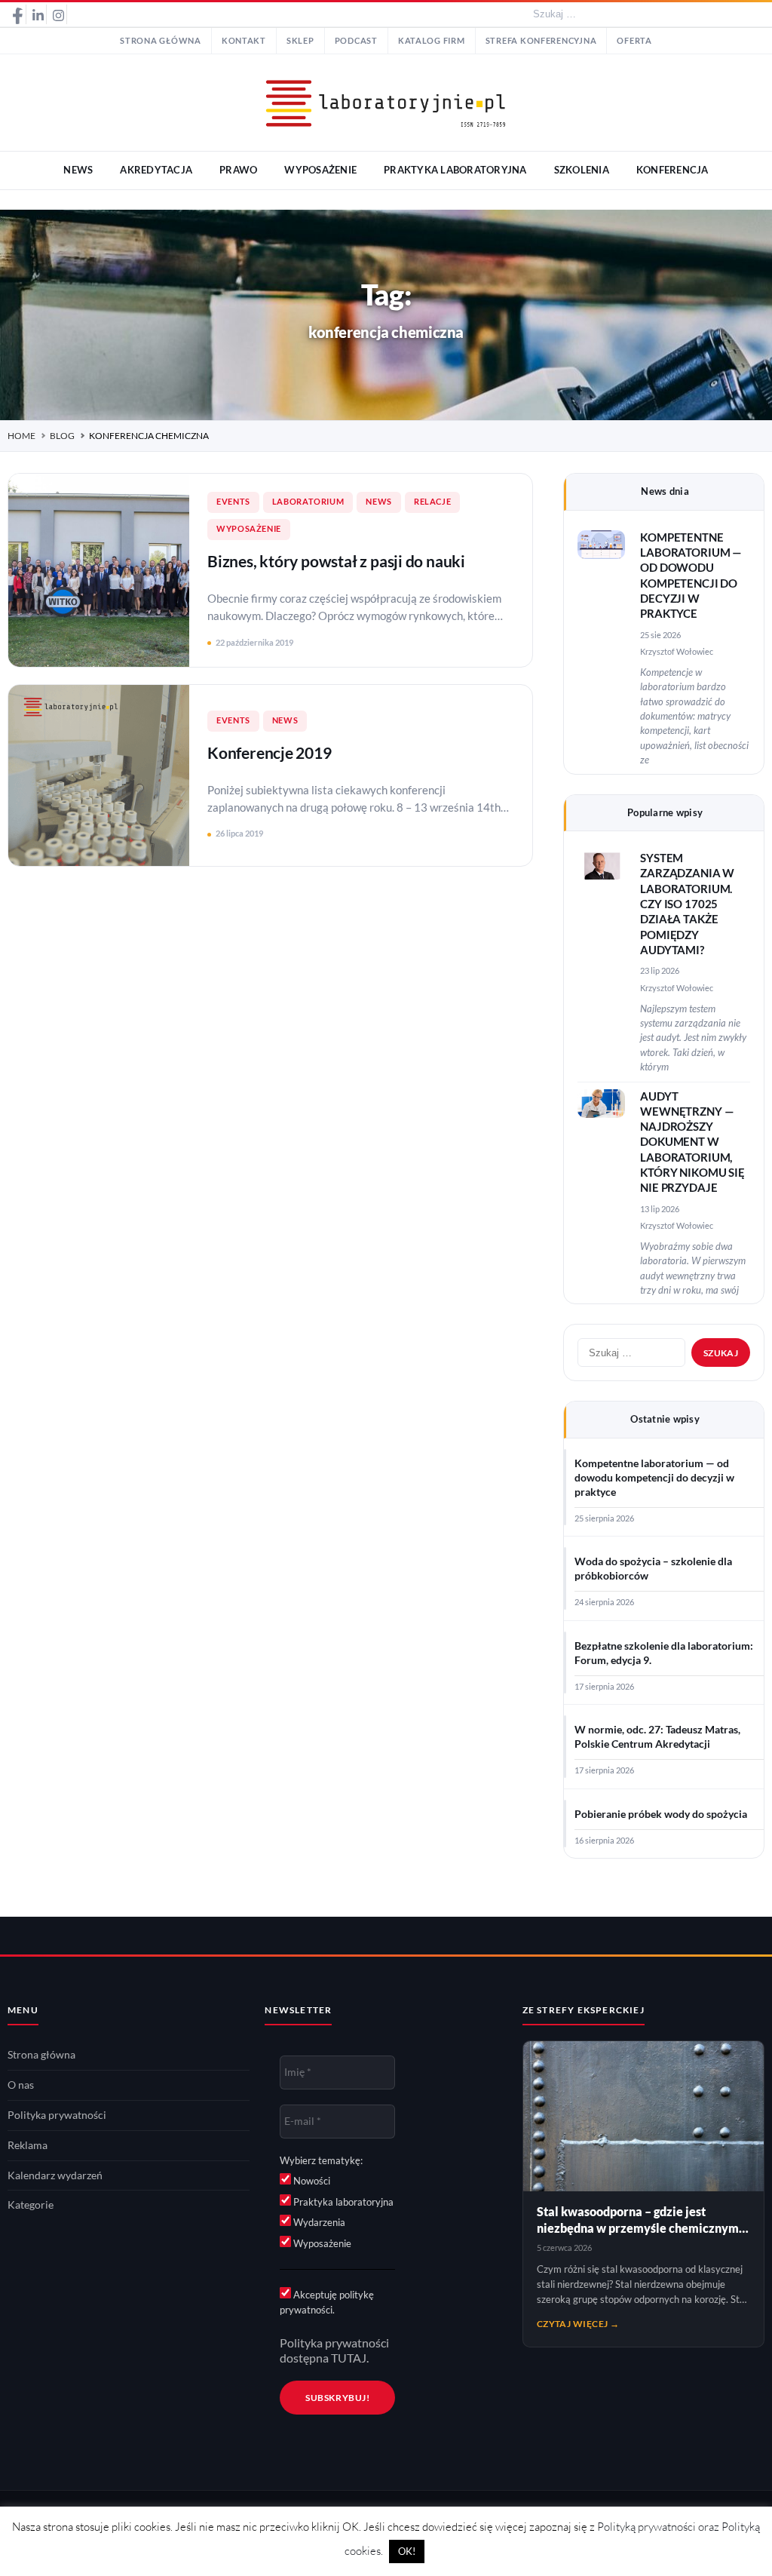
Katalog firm (432, 41)
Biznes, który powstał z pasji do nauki (336, 561)
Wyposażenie (249, 529)
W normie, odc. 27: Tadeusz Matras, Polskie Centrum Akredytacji (657, 1737)
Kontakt (244, 41)
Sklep (300, 41)
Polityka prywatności (57, 2115)
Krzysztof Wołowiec (677, 651)
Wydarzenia (318, 2222)
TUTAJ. (350, 2358)
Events (233, 502)
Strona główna (161, 41)
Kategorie (31, 2205)
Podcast (356, 41)
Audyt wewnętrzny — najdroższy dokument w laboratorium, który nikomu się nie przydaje (692, 1142)
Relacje (432, 502)
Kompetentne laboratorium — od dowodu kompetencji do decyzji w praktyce (654, 1478)
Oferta (634, 41)
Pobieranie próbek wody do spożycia (661, 1814)
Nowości (311, 2181)
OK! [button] (407, 2551)
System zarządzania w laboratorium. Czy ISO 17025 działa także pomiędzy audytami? (687, 904)
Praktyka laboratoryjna (342, 2202)
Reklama (28, 2145)
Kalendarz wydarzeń (55, 2175)
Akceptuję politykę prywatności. (327, 2302)
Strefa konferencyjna (541, 41)
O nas (21, 2085)
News (379, 502)
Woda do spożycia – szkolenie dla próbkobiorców (653, 1569)
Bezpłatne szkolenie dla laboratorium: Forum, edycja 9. (664, 1653)
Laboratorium (308, 502)
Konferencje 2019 (270, 752)
